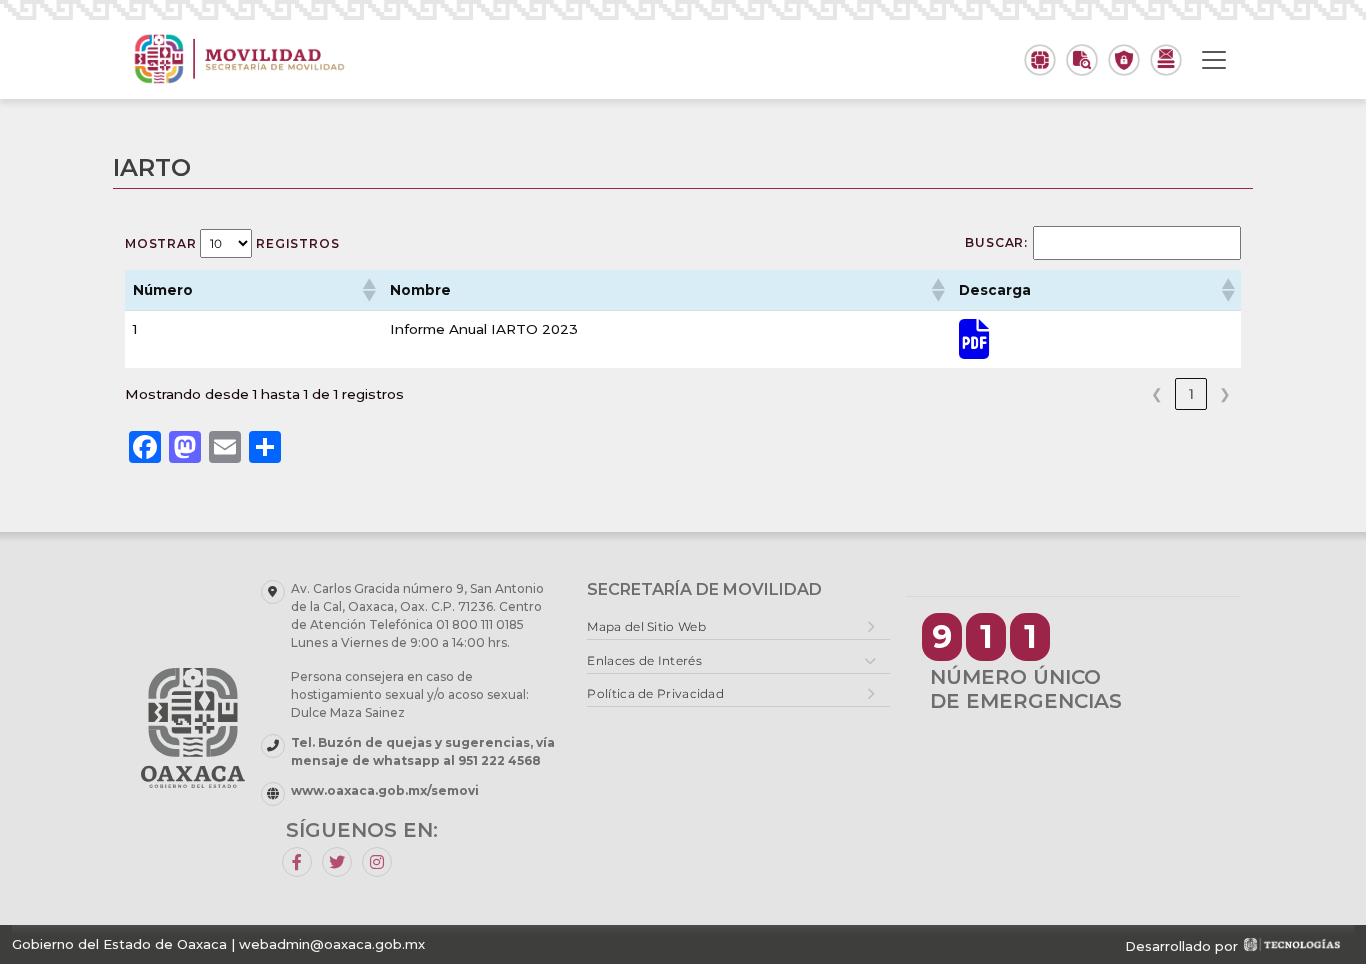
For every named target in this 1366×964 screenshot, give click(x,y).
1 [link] (1191, 394)
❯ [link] (1225, 394)
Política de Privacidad (655, 693)
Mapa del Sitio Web (646, 626)
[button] (368, 290)
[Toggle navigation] (1214, 60)
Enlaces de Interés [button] (644, 660)
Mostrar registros (232, 243)
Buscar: (996, 242)
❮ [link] (1157, 394)
